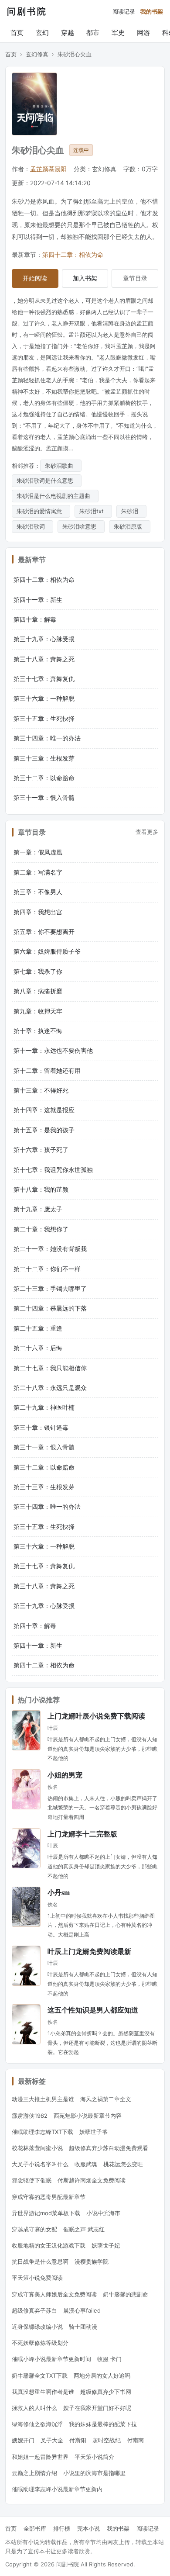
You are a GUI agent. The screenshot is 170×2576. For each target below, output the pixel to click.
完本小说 (88, 2528)
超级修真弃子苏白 (34, 2310)
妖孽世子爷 (93, 2132)
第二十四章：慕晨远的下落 (50, 1308)
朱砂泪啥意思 (81, 526)
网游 (143, 33)
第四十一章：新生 (38, 600)
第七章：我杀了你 (38, 971)
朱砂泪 (131, 511)
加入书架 (85, 278)
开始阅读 (35, 278)
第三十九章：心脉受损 (44, 639)
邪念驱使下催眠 (32, 2180)
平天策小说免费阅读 (37, 2278)
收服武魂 (86, 2164)
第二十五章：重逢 (38, 1328)
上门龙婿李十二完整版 (82, 1834)
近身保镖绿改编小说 (37, 2327)
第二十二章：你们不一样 (47, 1269)
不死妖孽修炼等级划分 (40, 2343)
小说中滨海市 (103, 2213)
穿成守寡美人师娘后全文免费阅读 (54, 2294)
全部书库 (35, 2528)
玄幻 (42, 33)
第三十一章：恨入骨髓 (44, 797)
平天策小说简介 (94, 2457)
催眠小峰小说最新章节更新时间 (51, 2359)
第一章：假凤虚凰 (38, 852)
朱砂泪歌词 (32, 526)
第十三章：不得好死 (41, 1090)
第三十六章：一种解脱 (44, 698)
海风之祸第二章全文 (106, 2099)
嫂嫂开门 (23, 2440)
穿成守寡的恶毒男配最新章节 (49, 2197)
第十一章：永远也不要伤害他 (53, 1050)
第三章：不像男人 (38, 892)
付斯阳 (78, 2440)
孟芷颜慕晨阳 (48, 169)
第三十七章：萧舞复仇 (44, 679)
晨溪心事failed (82, 2310)
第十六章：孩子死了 (41, 1150)
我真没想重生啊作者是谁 (43, 2392)
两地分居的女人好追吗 (102, 2375)
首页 (17, 33)
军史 (118, 33)
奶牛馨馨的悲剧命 (126, 2294)
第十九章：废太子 (38, 1209)
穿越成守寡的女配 (34, 2229)
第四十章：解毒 (35, 619)
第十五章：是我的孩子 (44, 1130)
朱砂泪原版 (130, 526)
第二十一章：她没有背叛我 (50, 1249)
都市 (93, 33)
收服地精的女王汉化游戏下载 (49, 2245)
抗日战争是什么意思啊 (40, 2261)
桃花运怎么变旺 (123, 2164)
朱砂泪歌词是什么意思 (47, 481)
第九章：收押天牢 (38, 1011)
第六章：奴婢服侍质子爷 (47, 951)
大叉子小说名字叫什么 (40, 2164)
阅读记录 (124, 11)
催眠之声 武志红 (84, 2229)
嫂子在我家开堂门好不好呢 (97, 2408)
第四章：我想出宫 (38, 912)
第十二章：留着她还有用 (47, 1070)
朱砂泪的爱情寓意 (41, 511)
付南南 (135, 2440)
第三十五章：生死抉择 (44, 718)
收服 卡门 (109, 2359)
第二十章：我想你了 (41, 1229)
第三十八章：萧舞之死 (44, 659)
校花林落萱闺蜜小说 (37, 2148)
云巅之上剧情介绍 (34, 2473)
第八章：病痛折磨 (38, 991)
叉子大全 (52, 2440)
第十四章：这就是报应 (44, 1110)
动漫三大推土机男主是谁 (43, 2099)
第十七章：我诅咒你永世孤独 (53, 1170)
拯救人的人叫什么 (34, 2408)
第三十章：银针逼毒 (41, 1427)
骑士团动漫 (83, 2327)
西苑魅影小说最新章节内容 (88, 2116)
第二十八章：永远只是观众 (50, 1388)
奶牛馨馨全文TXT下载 (40, 2375)
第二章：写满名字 (38, 872)
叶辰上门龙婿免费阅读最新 (89, 1951)
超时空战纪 (107, 2440)
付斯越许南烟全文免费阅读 (92, 2180)
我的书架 (152, 11)
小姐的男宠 (65, 1775)
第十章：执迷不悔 (38, 1031)
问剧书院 (27, 11)
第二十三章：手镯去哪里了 (50, 1288)
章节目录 (135, 278)
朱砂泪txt (93, 511)
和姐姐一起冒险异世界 (40, 2457)
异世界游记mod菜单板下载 (46, 2213)
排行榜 (62, 2528)
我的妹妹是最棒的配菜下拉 (103, 2424)
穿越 (68, 33)
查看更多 (147, 832)
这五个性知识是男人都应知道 (93, 2010)
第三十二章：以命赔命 (44, 778)
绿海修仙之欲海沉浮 (37, 2424)
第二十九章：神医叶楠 (44, 1407)
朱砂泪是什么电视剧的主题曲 (55, 496)
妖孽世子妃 (106, 2245)
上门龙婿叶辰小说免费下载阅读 (96, 1716)
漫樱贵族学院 (92, 2261)
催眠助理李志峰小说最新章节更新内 (57, 2489)
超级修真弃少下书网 (106, 2392)
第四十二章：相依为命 (73, 254)
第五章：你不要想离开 (44, 932)
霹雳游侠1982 (30, 2116)
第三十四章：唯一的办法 (47, 738)
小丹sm (59, 1892)
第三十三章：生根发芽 (44, 758)
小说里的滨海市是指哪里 (94, 2473)
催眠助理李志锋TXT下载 (42, 2132)
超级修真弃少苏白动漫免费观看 (109, 2148)
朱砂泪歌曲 (61, 466)
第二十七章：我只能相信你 (50, 1368)
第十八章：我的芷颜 (41, 1189)
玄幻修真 (37, 54)
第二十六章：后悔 (38, 1348)
